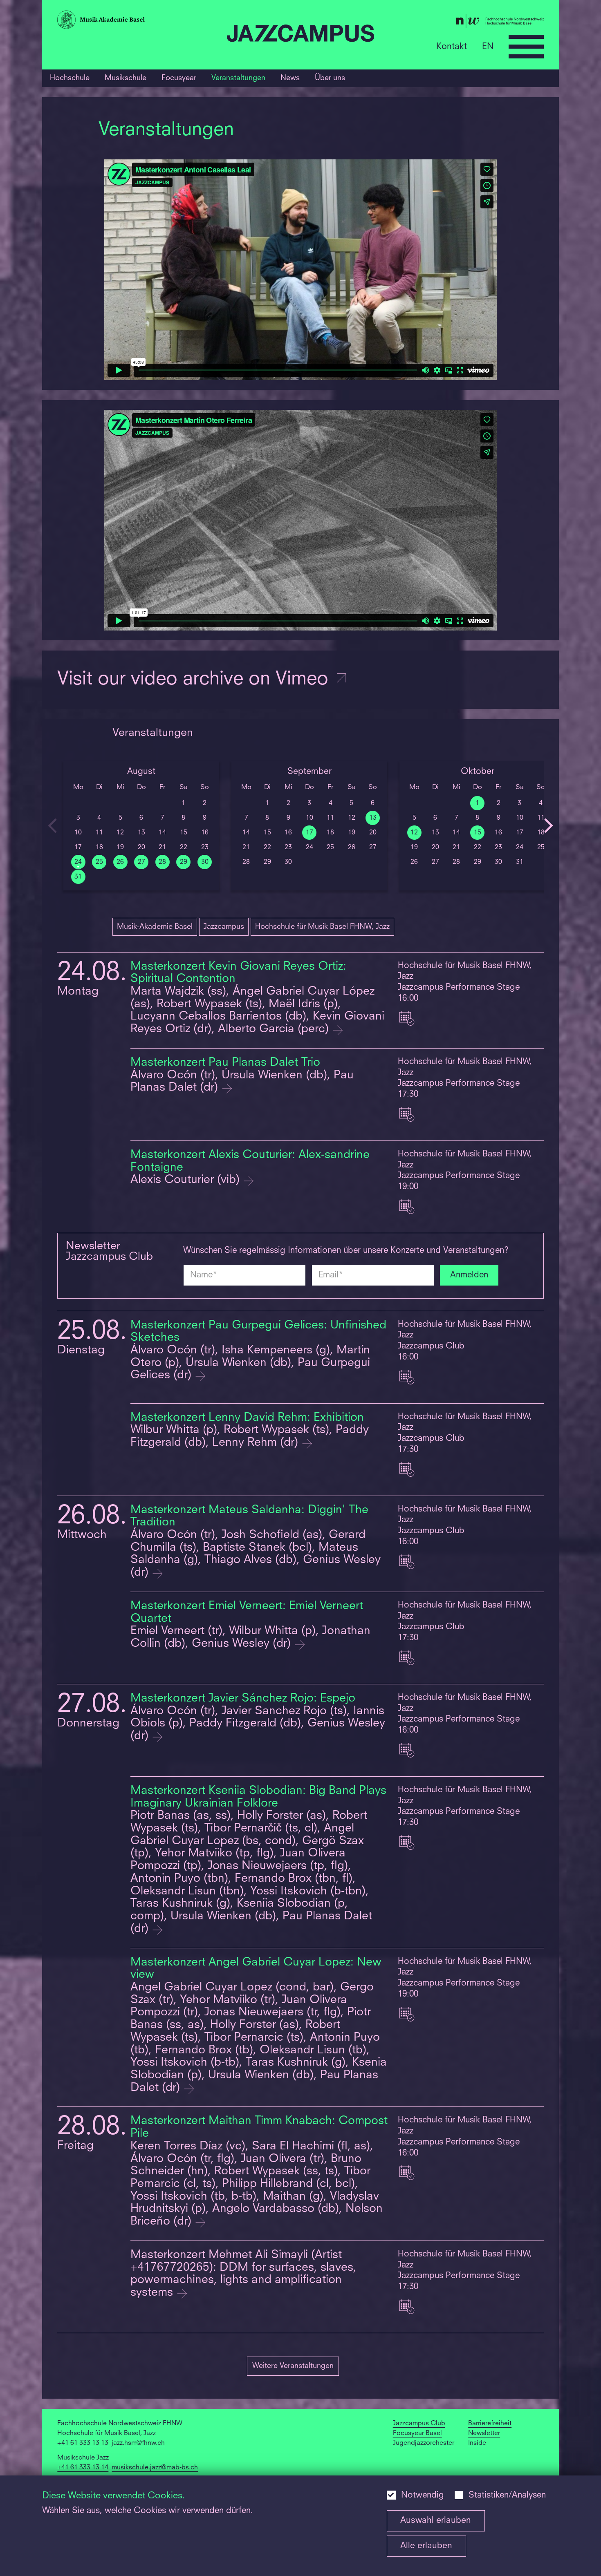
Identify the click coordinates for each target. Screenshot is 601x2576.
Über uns (330, 78)
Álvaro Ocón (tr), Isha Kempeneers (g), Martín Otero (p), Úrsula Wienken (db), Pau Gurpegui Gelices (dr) (250, 1363)
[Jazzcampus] (300, 35)
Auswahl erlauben (436, 2521)
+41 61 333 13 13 (83, 2443)
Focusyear (179, 78)
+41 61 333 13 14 (83, 2468)
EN (488, 46)
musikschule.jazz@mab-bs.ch (155, 2468)
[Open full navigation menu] (526, 47)
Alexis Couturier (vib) (187, 1180)
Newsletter (484, 2433)
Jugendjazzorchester (424, 2443)
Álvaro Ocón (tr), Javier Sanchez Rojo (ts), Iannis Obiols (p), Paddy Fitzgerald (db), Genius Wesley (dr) (258, 1724)
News (290, 78)
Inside (477, 2443)
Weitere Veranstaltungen (293, 2366)
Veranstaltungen (238, 78)
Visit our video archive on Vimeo (195, 680)
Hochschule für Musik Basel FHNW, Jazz (322, 927)
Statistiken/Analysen (507, 2495)
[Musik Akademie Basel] (138, 21)
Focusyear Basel (417, 2433)
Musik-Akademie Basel (155, 927)
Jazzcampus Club (419, 2424)
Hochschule (70, 78)
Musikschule (126, 78)
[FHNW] (462, 23)
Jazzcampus (224, 927)
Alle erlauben (426, 2546)
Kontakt (452, 46)
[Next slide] (549, 826)
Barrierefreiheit (490, 2424)
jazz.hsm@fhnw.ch (138, 2443)
